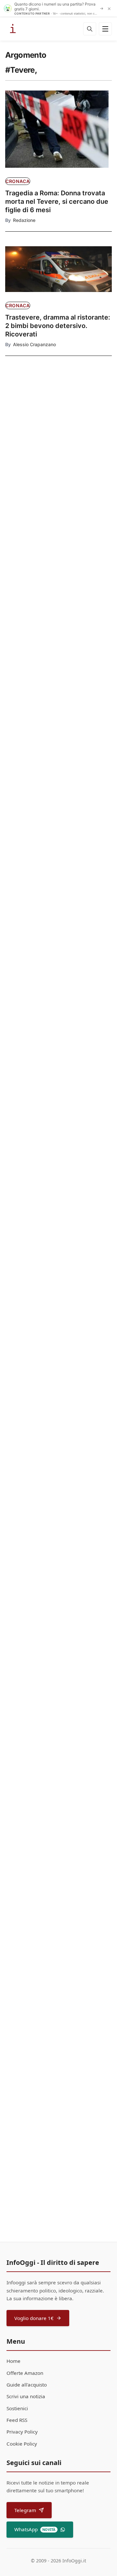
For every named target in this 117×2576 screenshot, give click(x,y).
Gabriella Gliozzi (30, 2082)
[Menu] (105, 29)
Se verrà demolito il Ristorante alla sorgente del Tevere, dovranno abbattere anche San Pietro (32, 569)
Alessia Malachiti (31, 1016)
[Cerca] (90, 29)
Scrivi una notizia (26, 2396)
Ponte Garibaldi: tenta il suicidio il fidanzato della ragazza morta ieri (57, 1149)
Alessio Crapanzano (34, 344)
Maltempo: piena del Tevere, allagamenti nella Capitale (50, 843)
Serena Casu (27, 729)
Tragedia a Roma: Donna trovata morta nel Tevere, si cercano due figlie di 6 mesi (57, 201)
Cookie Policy (22, 2444)
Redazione (24, 220)
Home (13, 2361)
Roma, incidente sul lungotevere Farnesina (56, 1738)
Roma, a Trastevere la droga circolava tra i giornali (49, 1885)
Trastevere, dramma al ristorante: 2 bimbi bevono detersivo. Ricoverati (58, 326)
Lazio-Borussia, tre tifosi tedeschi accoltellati (30, 510)
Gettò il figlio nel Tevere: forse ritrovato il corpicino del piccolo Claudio (55, 1449)
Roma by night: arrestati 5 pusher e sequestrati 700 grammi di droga (58, 2063)
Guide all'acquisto (27, 2385)
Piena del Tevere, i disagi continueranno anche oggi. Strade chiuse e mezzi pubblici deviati (58, 710)
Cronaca (18, 181)
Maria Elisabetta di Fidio (39, 1900)
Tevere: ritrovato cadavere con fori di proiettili (29, 451)
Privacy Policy (22, 2432)
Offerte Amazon (25, 2373)
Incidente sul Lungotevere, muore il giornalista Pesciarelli (58, 1599)
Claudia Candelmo (32, 1614)
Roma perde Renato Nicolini (58, 1311)
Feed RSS (17, 2420)
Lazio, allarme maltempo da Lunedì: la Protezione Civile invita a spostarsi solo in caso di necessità (57, 998)
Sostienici (17, 2408)
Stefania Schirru (30, 1467)
